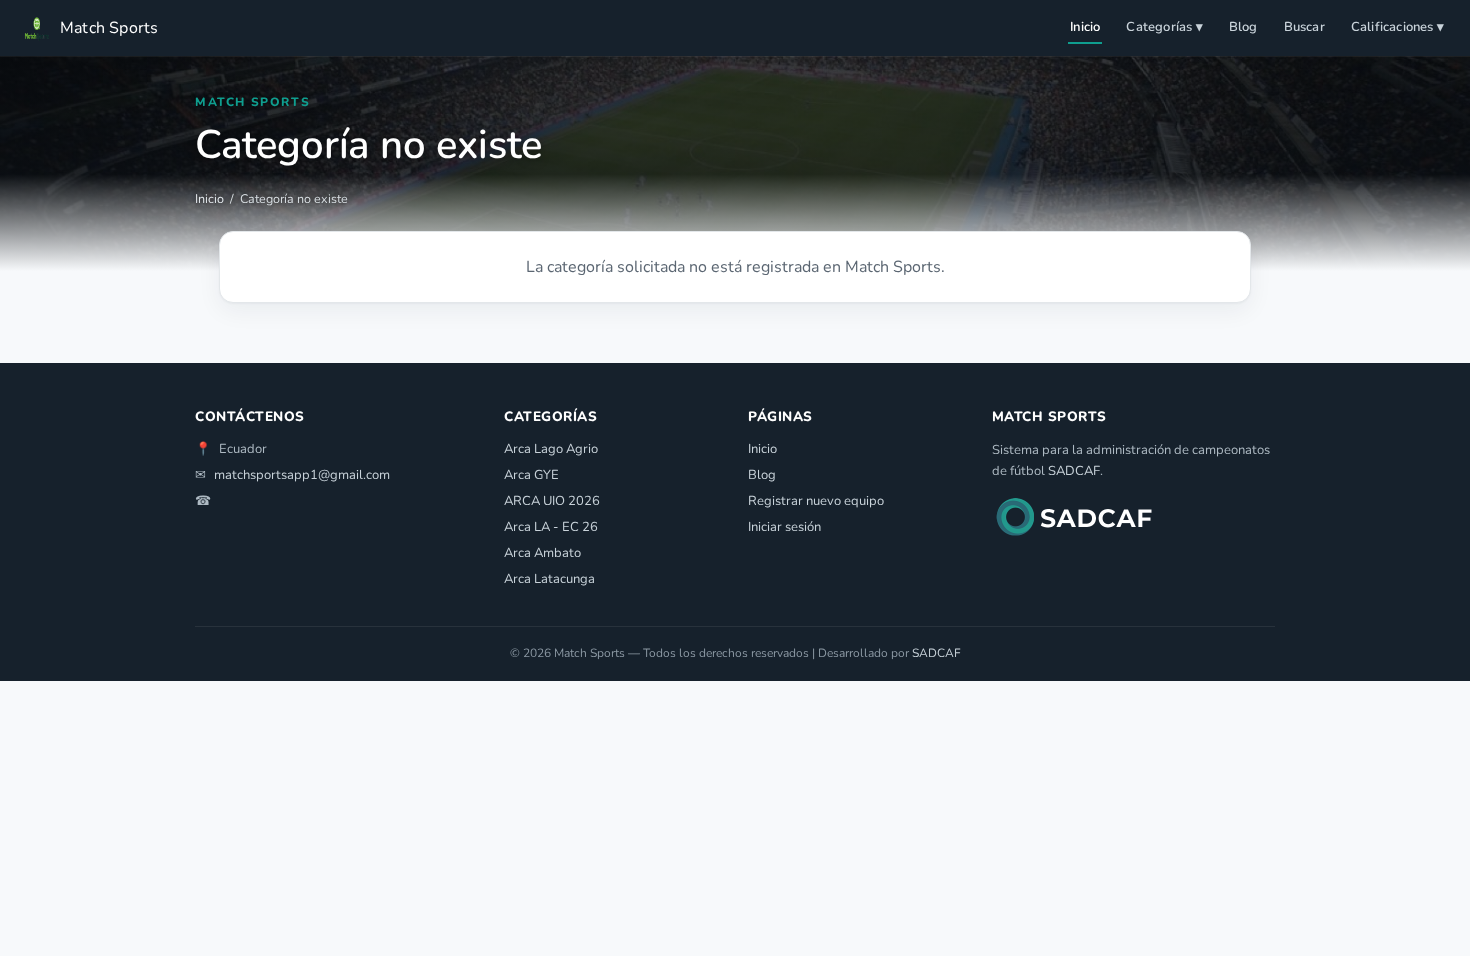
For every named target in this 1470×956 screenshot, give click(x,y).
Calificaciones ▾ (1397, 27)
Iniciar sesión (784, 527)
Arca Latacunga (549, 579)
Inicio (1085, 27)
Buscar (1304, 27)
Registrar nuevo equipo (816, 501)
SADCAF (1074, 471)
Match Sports (109, 28)
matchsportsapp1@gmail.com (302, 475)
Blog (1243, 27)
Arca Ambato (542, 553)
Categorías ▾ (1164, 27)
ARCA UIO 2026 (552, 501)
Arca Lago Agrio (551, 449)
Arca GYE (531, 475)
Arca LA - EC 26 (551, 527)
